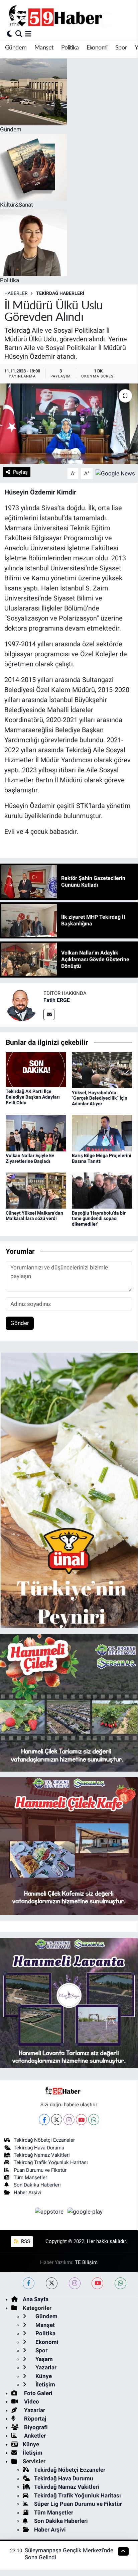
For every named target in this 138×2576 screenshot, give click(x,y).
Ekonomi (97, 48)
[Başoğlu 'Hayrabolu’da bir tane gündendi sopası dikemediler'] (102, 1190)
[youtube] (97, 2283)
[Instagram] (69, 2119)
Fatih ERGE (57, 1000)
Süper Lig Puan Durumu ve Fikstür (78, 2504)
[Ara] (19, 34)
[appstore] (50, 2213)
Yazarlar (45, 2367)
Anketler (34, 2436)
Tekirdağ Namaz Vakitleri (42, 2155)
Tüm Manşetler (30, 2177)
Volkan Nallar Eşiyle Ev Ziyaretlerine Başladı (30, 1158)
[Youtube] (81, 2119)
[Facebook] (44, 2119)
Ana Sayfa (36, 2299)
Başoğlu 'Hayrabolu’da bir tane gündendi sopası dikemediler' (99, 1219)
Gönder (20, 1323)
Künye (43, 2376)
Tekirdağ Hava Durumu (39, 2148)
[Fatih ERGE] (22, 1004)
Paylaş (20, 472)
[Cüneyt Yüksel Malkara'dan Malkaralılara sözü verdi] (36, 1190)
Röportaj (34, 2419)
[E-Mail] (49, 1015)
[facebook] (29, 2283)
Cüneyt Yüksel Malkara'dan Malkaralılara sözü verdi (34, 1216)
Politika (70, 48)
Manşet (44, 48)
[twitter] (52, 2283)
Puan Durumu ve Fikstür (40, 2170)
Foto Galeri (38, 2393)
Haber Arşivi (27, 2193)
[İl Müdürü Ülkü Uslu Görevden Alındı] (69, 424)
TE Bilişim (86, 2262)
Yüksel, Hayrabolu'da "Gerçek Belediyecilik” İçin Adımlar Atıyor (100, 1098)
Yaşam (43, 2359)
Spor (121, 48)
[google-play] (85, 2213)
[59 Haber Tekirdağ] (71, 16)
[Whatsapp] (94, 2119)
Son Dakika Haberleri (37, 2185)
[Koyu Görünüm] (10, 34)
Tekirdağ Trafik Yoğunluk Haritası (51, 2162)
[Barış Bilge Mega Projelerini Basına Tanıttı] (102, 1133)
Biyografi (35, 2427)
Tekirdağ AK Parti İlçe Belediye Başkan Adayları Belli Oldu (33, 1097)
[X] (57, 2119)
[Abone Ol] (115, 473)
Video (31, 2401)
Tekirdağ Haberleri (60, 293)
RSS (25, 2241)
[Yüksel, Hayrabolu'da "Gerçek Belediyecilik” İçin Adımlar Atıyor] (102, 1070)
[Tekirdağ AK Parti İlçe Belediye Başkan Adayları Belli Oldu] (36, 1069)
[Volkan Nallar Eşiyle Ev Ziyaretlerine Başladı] (36, 1133)
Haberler (16, 293)
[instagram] (75, 2283)
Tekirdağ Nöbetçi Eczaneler (44, 2140)
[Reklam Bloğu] (69, 1490)
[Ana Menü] (28, 34)
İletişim (45, 2384)
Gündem (16, 48)
